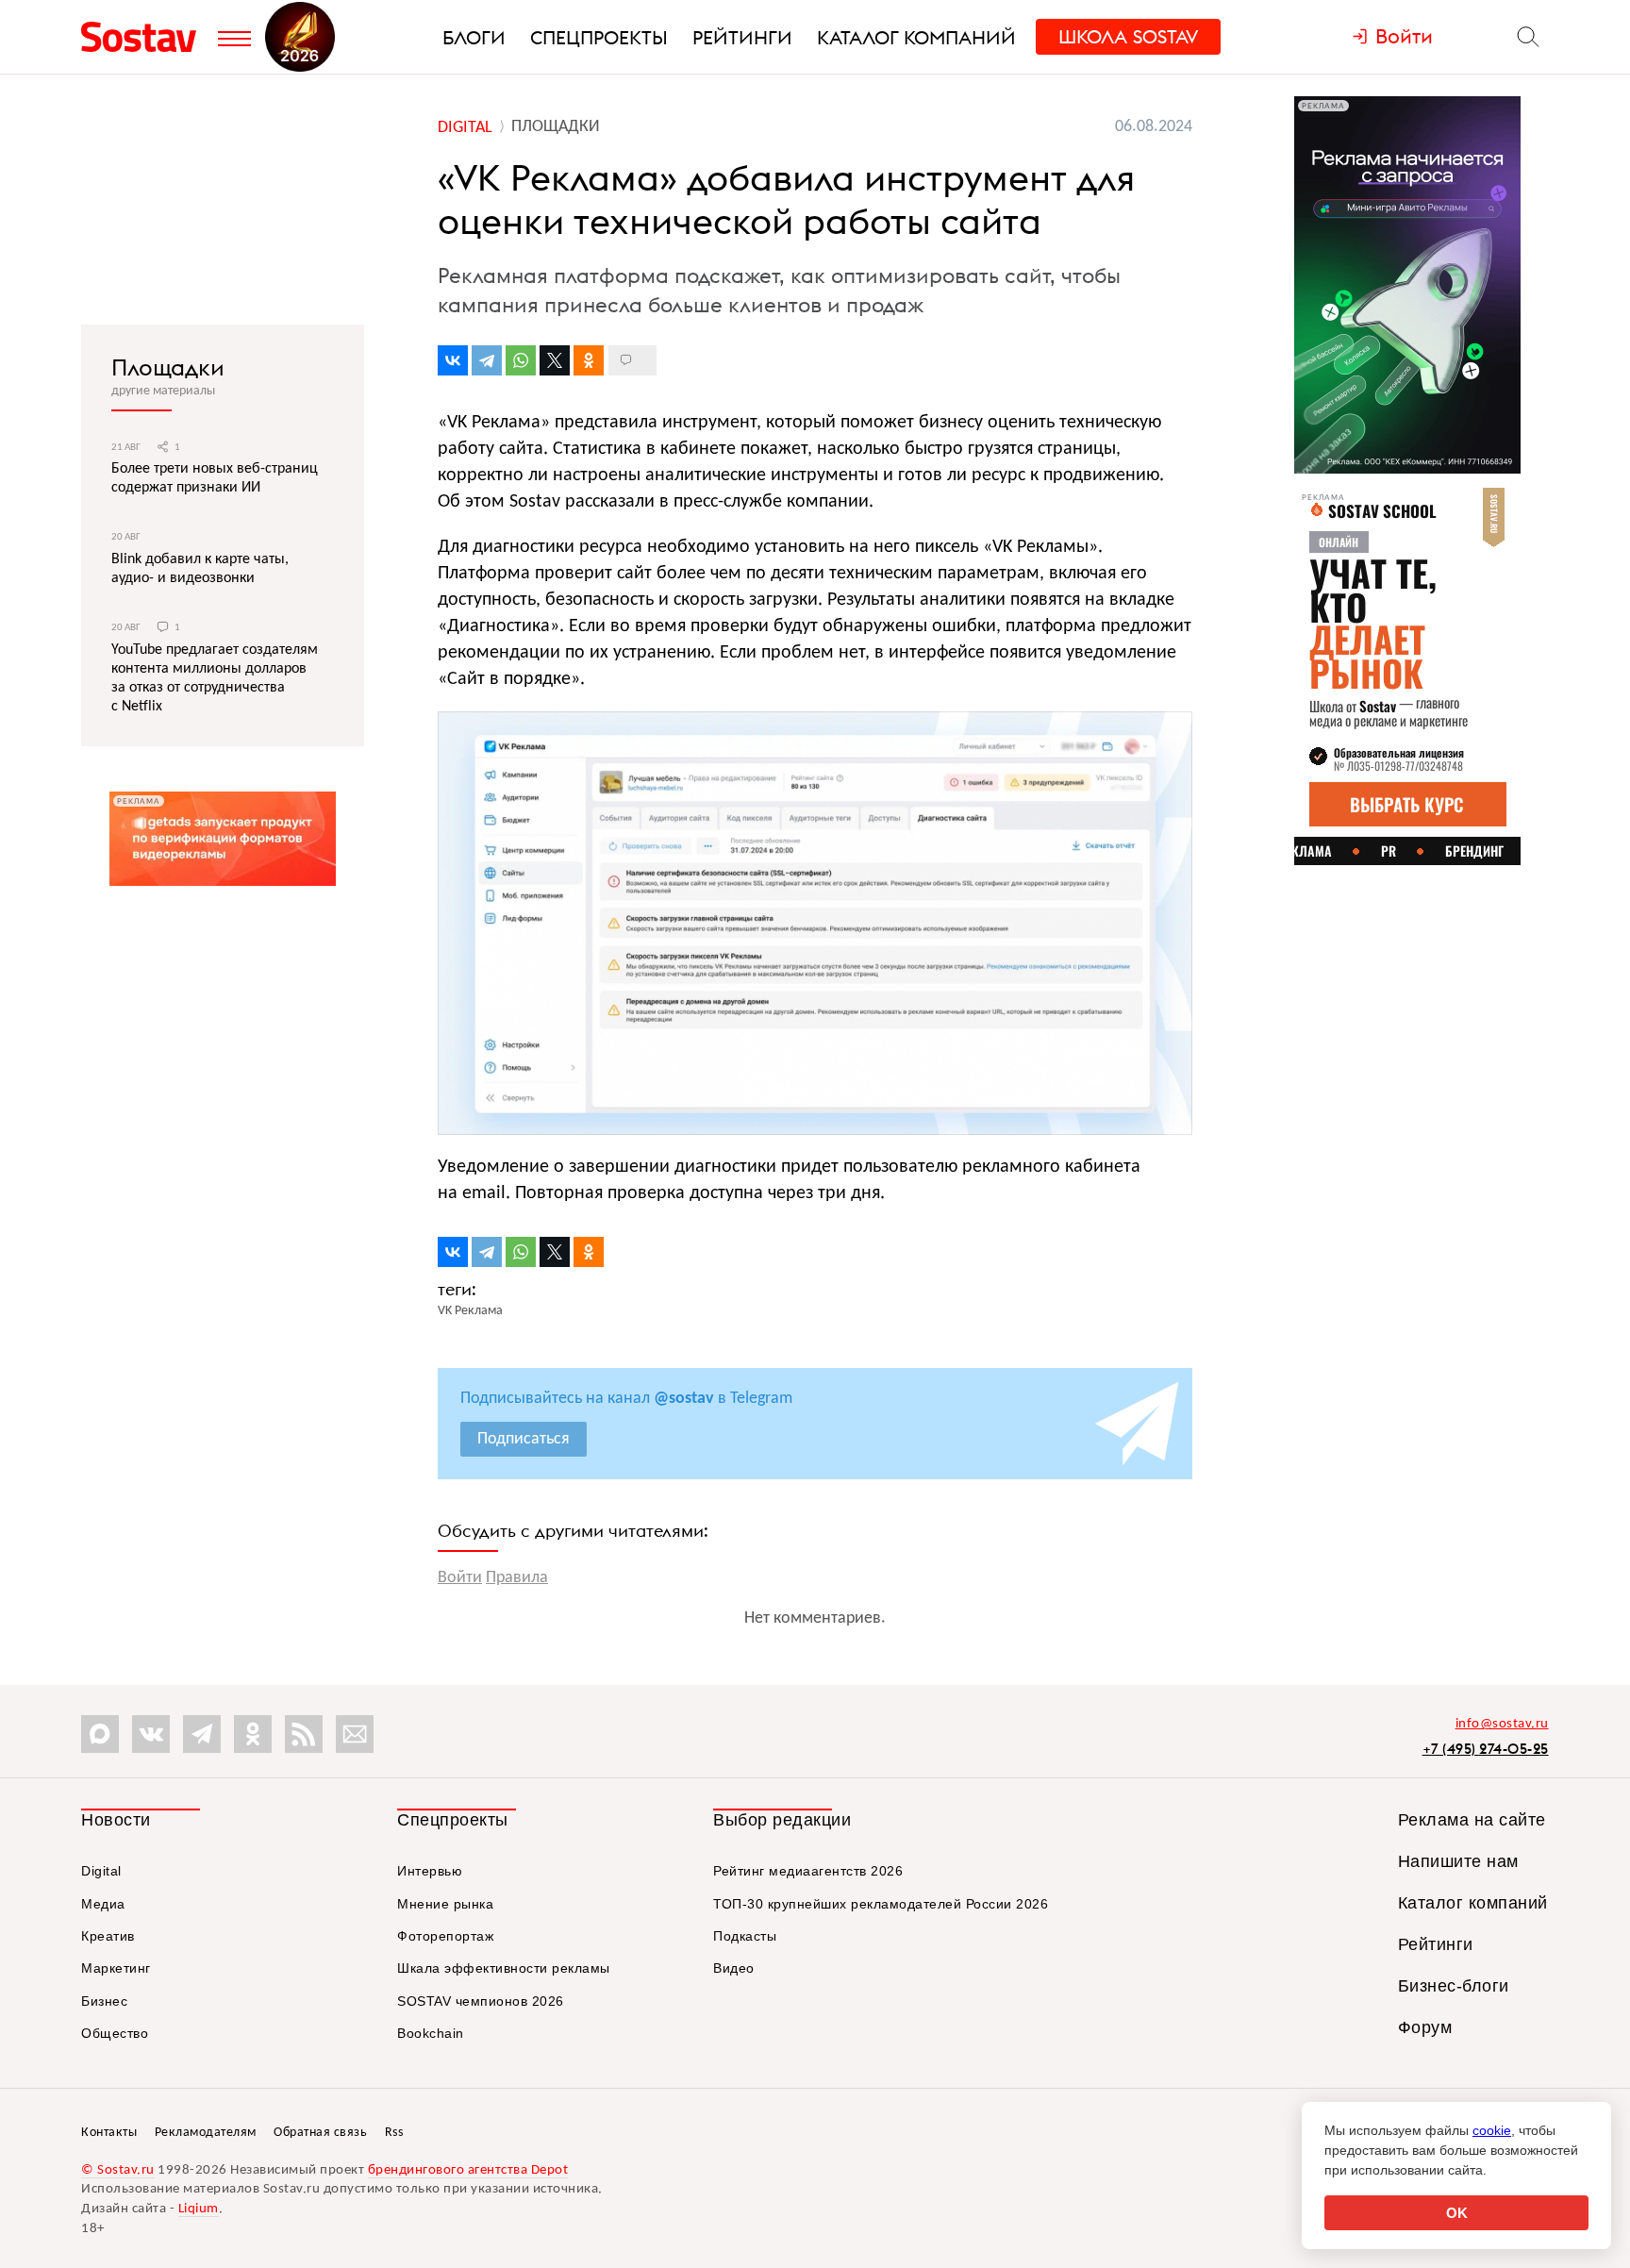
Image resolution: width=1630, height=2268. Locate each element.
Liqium (199, 2209)
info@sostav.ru (1502, 1724)
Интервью (430, 1871)
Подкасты (745, 1936)
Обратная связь (320, 2133)
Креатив (108, 1936)
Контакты (109, 2133)
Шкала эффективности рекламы (504, 1968)
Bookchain (431, 2033)
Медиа (103, 1904)
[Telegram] (487, 360)
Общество (115, 2033)
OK (1457, 2213)
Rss (394, 2133)
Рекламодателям (206, 2133)
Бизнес (104, 2001)
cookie (1492, 2130)
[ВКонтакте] (453, 360)
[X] (555, 360)
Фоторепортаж (445, 1936)
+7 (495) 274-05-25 (1486, 1749)
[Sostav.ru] (145, 37)
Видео (734, 1968)
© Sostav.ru (118, 2170)
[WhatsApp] (521, 360)
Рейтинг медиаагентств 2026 (808, 1871)
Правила (517, 1578)
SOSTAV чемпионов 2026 (481, 2001)
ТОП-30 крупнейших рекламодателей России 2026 (881, 1904)
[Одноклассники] (589, 360)
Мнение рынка (445, 1904)
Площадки (168, 367)
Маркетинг (116, 1968)
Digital (101, 1871)
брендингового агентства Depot (468, 2170)
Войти (460, 1578)
